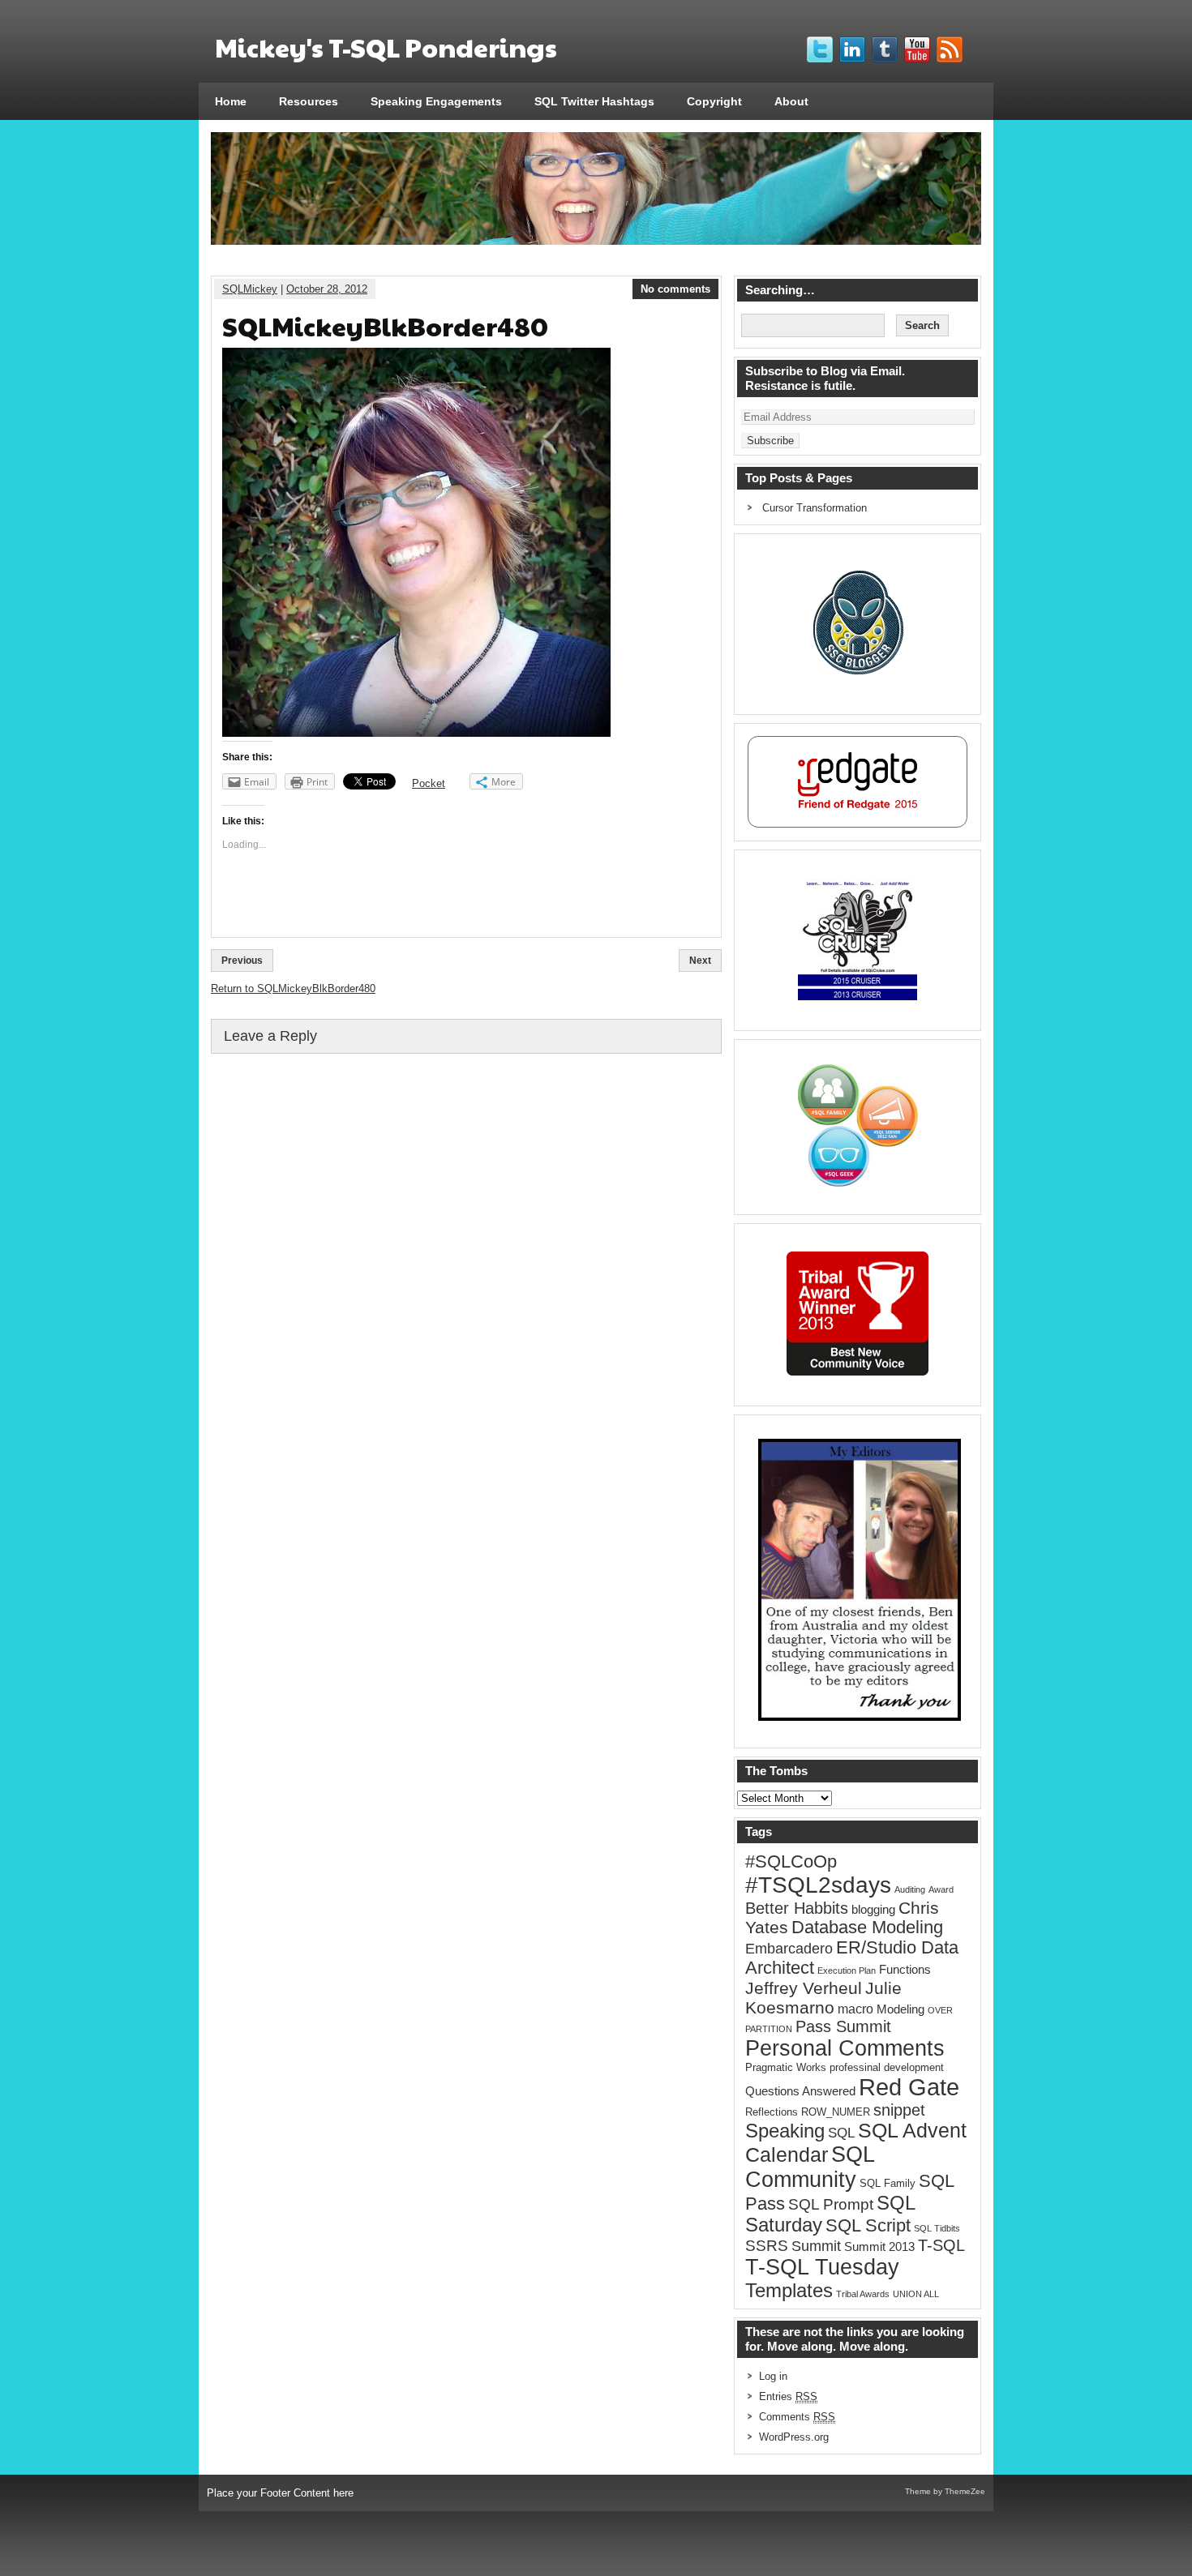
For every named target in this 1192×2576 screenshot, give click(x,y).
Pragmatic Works (786, 2067)
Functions (905, 1970)
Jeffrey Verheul (804, 1988)
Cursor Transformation (815, 508)
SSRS (767, 2246)
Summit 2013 (879, 2247)
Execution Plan (847, 1971)
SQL (841, 2133)
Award (941, 1889)
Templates (789, 2291)
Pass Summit (843, 2026)
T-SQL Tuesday (822, 2267)
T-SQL (941, 2245)
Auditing (910, 1889)
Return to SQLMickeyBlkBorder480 (293, 988)
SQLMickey (250, 289)
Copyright (714, 101)
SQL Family (888, 2183)
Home (231, 101)
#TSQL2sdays (818, 1885)
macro (855, 2009)
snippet (899, 2110)
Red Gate (909, 2087)
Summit (816, 2246)
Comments (797, 2417)
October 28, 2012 (327, 289)
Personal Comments (845, 2048)
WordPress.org (794, 2437)
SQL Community (810, 2167)
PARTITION (769, 2029)
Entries (788, 2396)
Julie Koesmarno (823, 1998)
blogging (873, 1910)
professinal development (887, 2067)
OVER (940, 2010)
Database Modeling (867, 1928)
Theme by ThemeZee (945, 2491)
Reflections (772, 2112)
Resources (309, 101)
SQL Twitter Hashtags (594, 101)
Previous (242, 961)
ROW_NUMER (836, 2112)
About (791, 101)
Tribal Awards (863, 2294)
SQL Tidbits (937, 2228)
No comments (675, 289)
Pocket (429, 783)
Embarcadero (789, 1948)
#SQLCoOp (791, 1861)
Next (700, 961)
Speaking (785, 2131)
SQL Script (868, 2226)
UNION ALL (916, 2294)
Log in (773, 2376)
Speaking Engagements (436, 101)
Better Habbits (797, 1908)
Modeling (900, 2009)
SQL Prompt (831, 2204)
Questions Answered (800, 2091)
